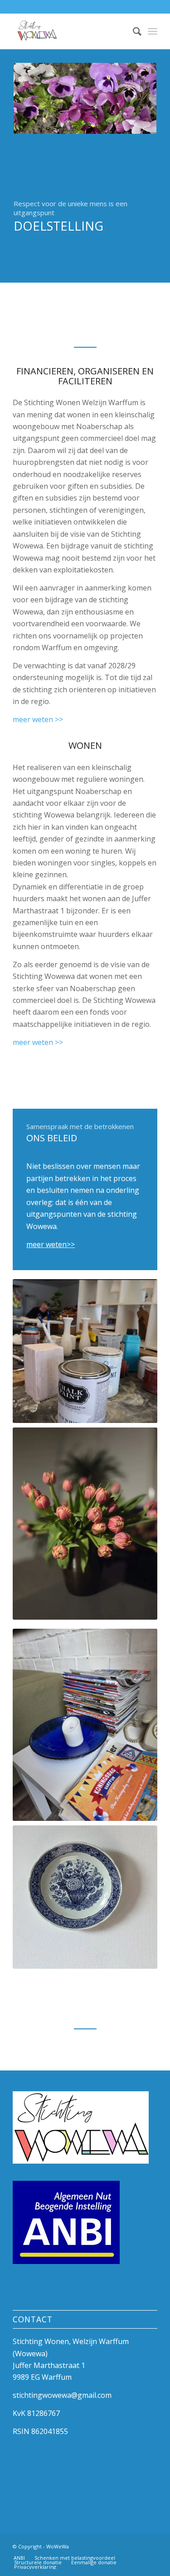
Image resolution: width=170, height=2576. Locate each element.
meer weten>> (51, 1244)
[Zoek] (133, 31)
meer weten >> (38, 719)
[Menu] (153, 31)
